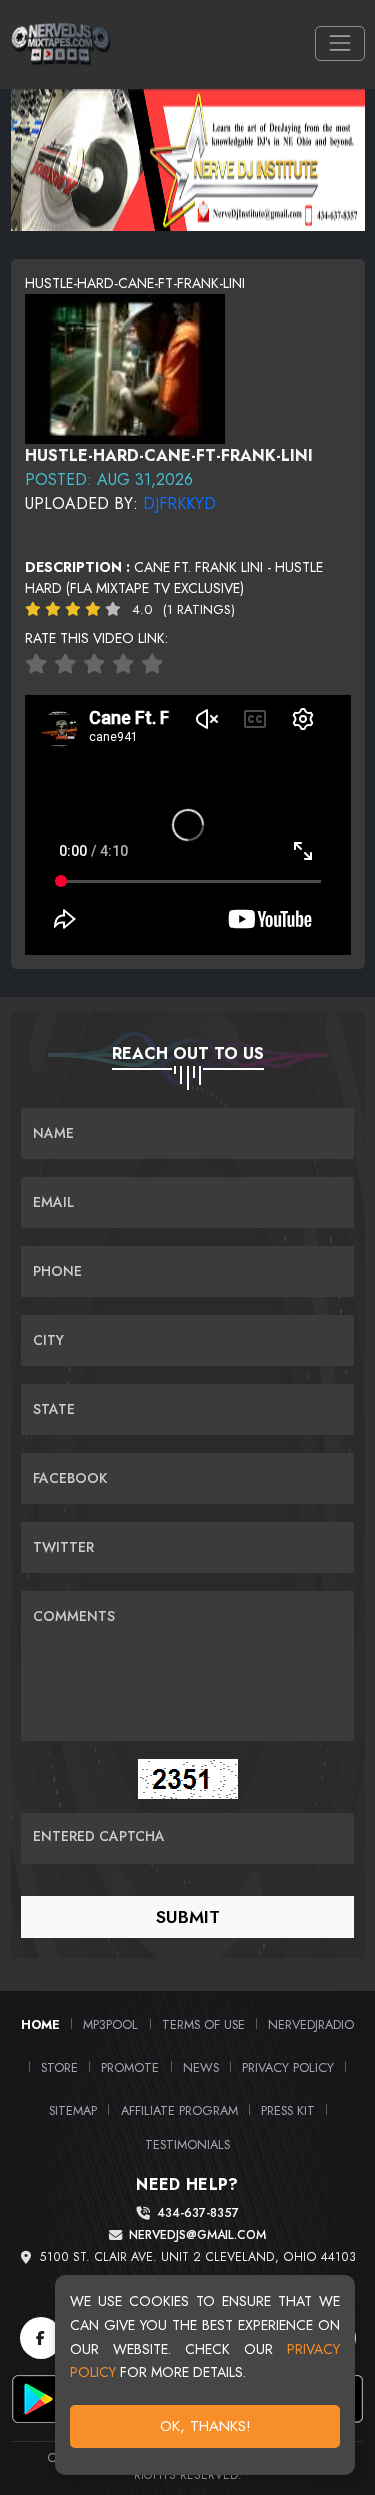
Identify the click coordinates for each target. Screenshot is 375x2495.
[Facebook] (41, 2338)
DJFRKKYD (179, 503)
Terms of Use (203, 2024)
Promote (130, 2067)
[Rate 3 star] (94, 664)
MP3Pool (110, 2024)
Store (59, 2067)
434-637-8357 (198, 2213)
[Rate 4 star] (123, 664)
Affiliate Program (179, 2110)
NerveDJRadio (311, 2024)
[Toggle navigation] (339, 43)
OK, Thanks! (205, 2426)
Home (40, 2024)
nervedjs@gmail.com (197, 2235)
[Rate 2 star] (65, 664)
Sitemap (73, 2110)
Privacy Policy (288, 2067)
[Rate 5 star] (152, 664)
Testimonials (187, 2144)
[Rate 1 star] (36, 664)
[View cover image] (125, 367)
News (201, 2067)
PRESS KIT (288, 2110)
